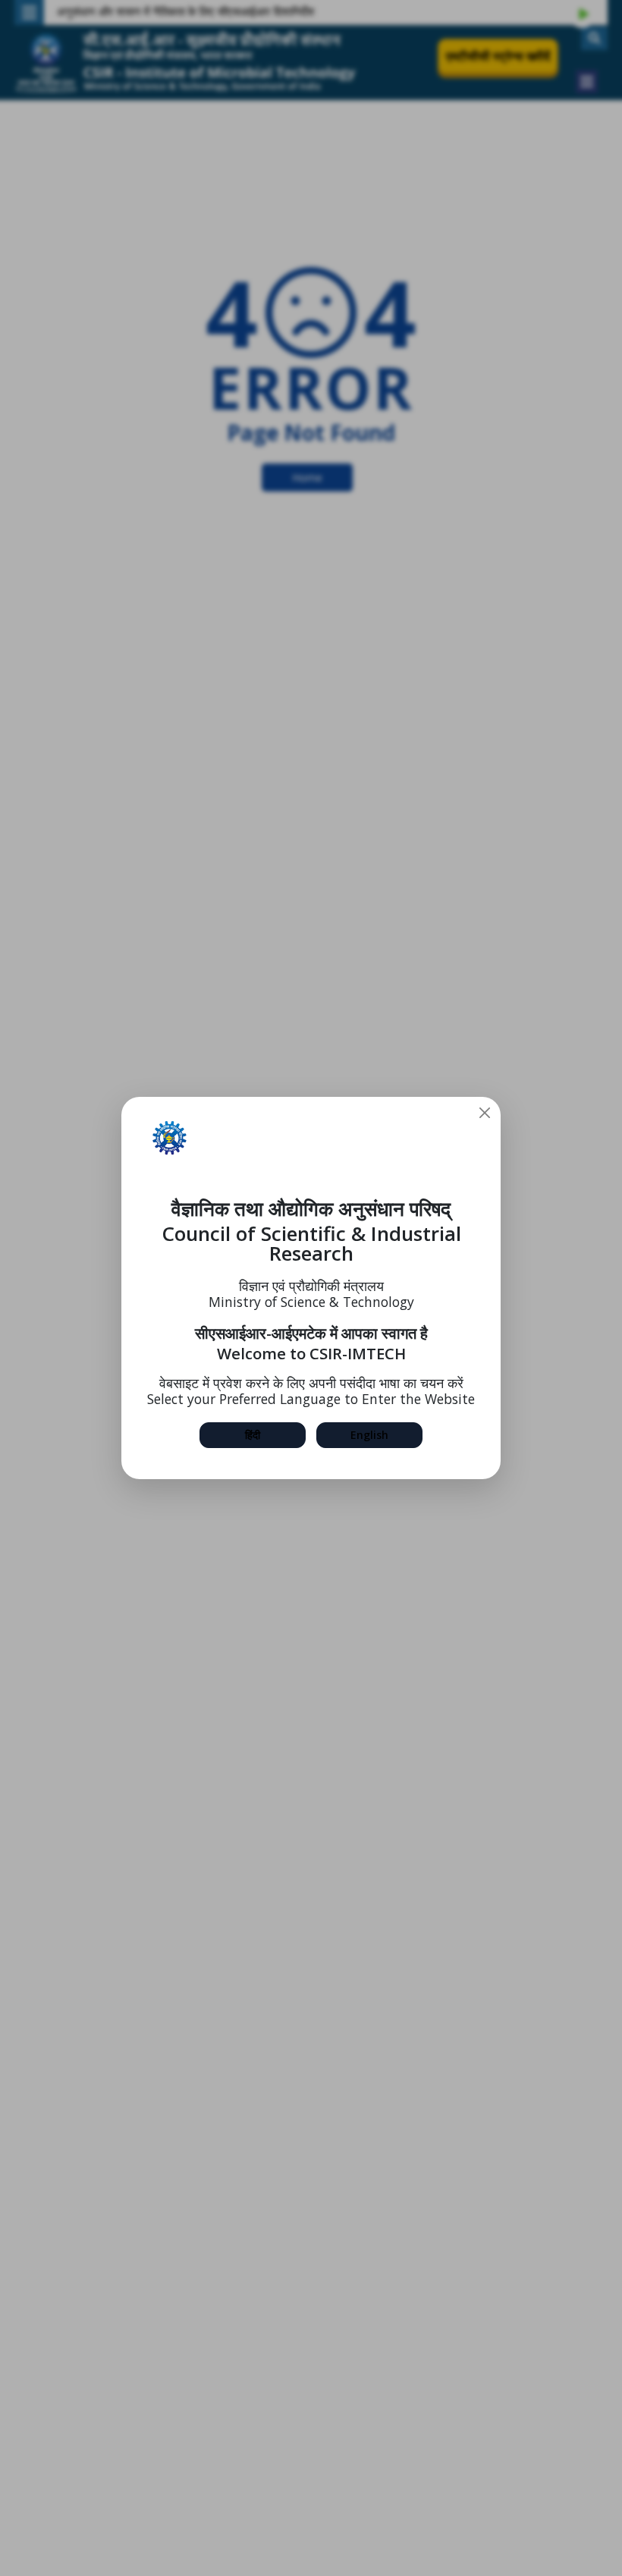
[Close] (485, 1113)
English (369, 1435)
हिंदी (253, 1435)
